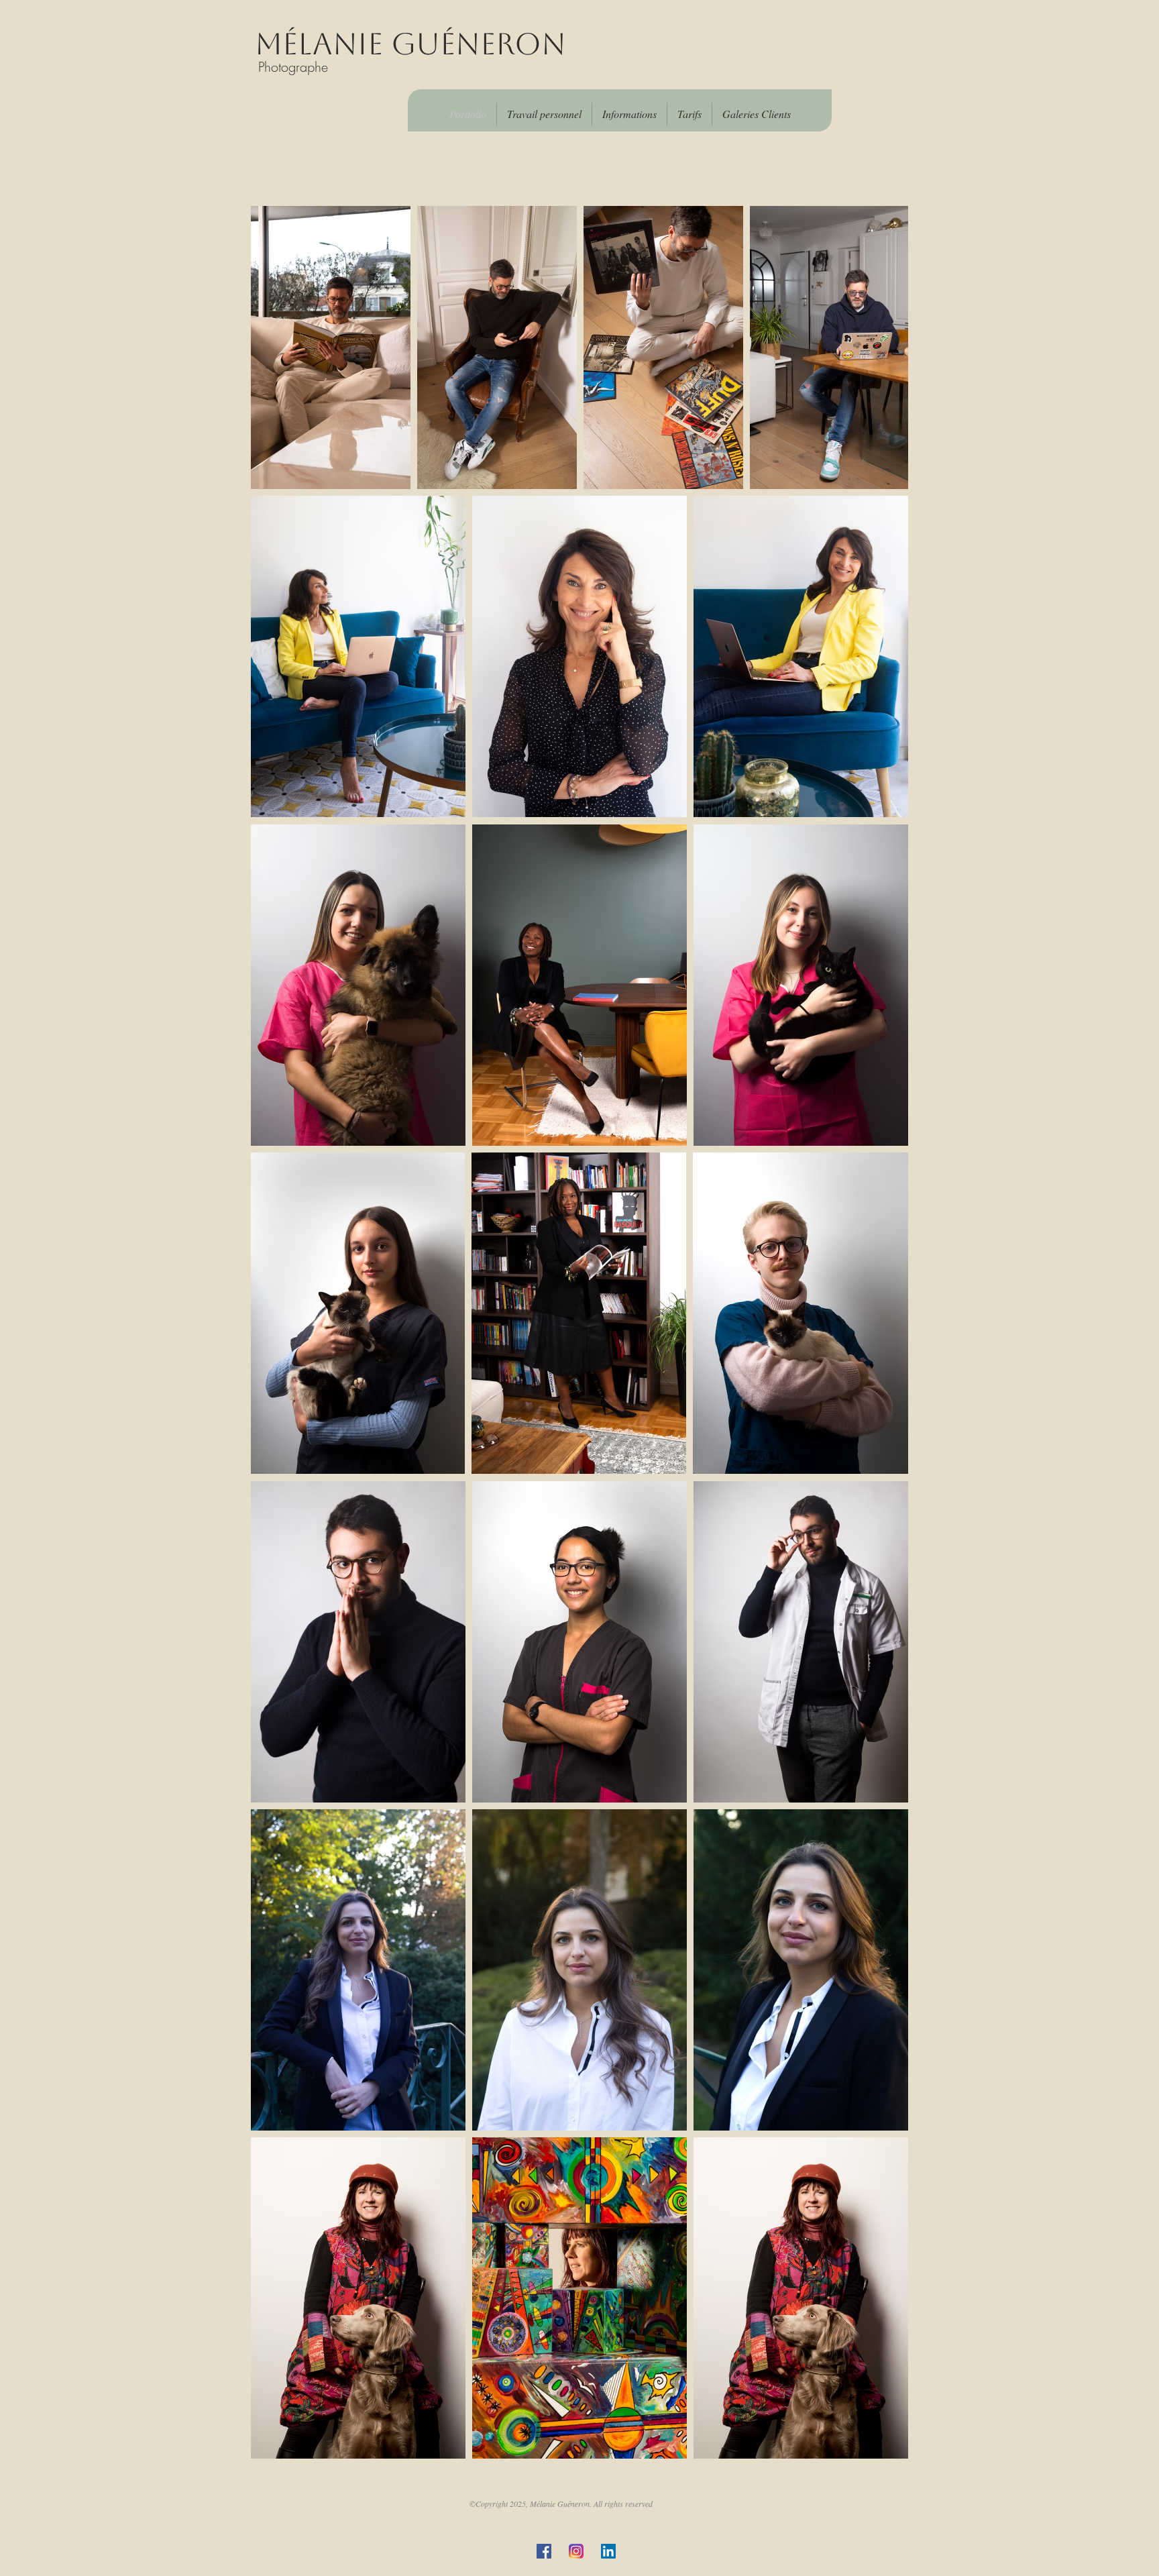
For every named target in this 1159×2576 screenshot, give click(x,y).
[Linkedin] (608, 2551)
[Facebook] (544, 2551)
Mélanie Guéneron (410, 44)
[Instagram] (576, 2551)
